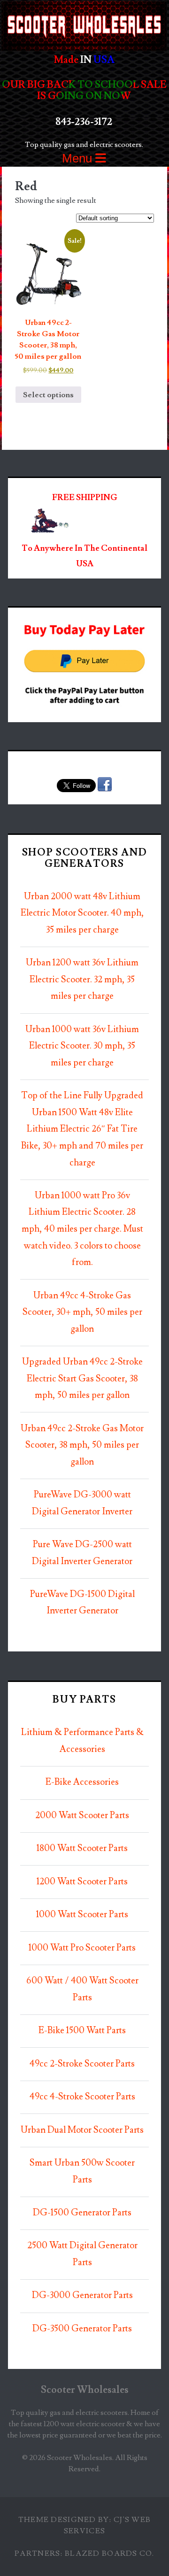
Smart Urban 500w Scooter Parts (82, 2171)
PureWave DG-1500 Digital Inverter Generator (82, 1603)
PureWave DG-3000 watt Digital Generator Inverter (82, 1503)
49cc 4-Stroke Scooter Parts (82, 2097)
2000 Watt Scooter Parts (82, 1816)
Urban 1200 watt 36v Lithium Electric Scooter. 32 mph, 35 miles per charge (82, 979)
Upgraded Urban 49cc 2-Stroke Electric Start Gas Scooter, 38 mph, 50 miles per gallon (82, 1379)
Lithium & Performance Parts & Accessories (82, 1741)
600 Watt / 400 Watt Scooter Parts (82, 1989)
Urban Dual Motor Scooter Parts (82, 2130)
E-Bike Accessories (82, 1782)
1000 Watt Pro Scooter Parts (82, 1948)
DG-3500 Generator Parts (82, 2329)
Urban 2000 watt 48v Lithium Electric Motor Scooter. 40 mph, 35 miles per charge (82, 913)
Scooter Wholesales (85, 2390)
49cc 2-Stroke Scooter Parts (82, 2064)
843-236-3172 (84, 122)
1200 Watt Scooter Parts (82, 1882)
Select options (48, 395)
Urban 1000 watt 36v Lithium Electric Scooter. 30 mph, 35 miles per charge (82, 1046)
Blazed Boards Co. (110, 2553)
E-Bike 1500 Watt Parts (82, 2031)
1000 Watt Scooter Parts (82, 1915)
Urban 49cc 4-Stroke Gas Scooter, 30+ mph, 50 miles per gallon (82, 1312)
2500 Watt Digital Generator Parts (82, 2254)
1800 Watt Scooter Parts (82, 1848)
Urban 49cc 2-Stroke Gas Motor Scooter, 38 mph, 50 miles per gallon (82, 1445)
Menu (79, 158)
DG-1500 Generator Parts (82, 2213)
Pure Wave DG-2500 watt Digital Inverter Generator (82, 1553)
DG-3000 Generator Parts (82, 2295)
